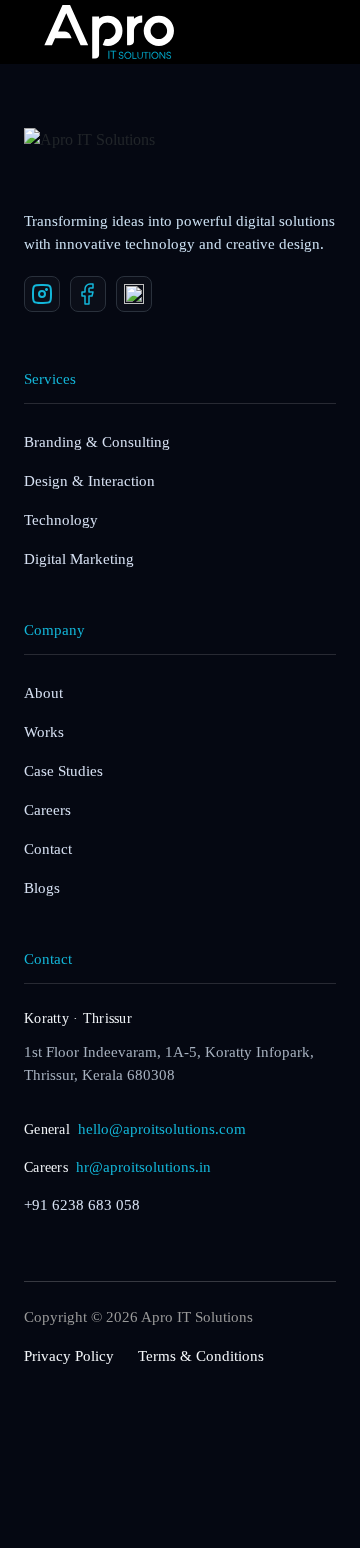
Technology (61, 520)
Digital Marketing (79, 559)
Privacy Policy (69, 1356)
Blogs (42, 888)
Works (44, 732)
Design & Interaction (89, 481)
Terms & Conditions (201, 1356)
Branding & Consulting (97, 442)
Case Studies (63, 771)
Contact (48, 849)
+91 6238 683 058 (82, 1205)
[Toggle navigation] (288, 32)
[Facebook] (88, 294)
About (43, 693)
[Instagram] (42, 294)
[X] (134, 294)
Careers (47, 810)
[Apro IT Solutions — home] (99, 159)
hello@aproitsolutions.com (162, 1129)
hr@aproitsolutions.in (143, 1167)
